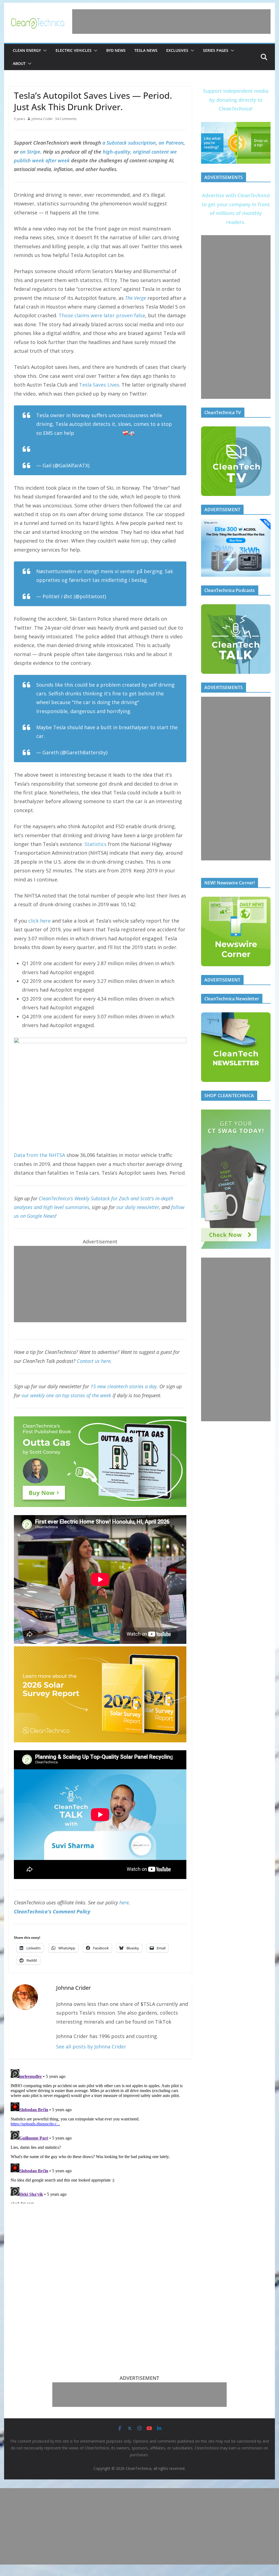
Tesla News (146, 50)
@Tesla (113, 433)
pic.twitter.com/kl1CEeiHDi (68, 449)
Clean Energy (27, 50)
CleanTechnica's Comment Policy (52, 1911)
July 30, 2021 (122, 596)
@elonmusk (89, 433)
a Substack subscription (129, 143)
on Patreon (171, 143)
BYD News (116, 50)
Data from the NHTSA (40, 1155)
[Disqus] (100, 2135)
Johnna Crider (42, 119)
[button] (44, 50)
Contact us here (94, 1361)
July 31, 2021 (105, 465)
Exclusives (177, 50)
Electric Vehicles (74, 50)
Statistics (95, 844)
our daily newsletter (138, 1207)
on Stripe (30, 152)
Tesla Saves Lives (99, 385)
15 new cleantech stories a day (124, 1386)
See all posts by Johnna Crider (91, 2047)
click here (40, 921)
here (124, 1902)
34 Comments (66, 119)
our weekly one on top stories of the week (66, 1395)
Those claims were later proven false (102, 315)
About (19, 63)
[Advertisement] (171, 22)
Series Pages (216, 50)
